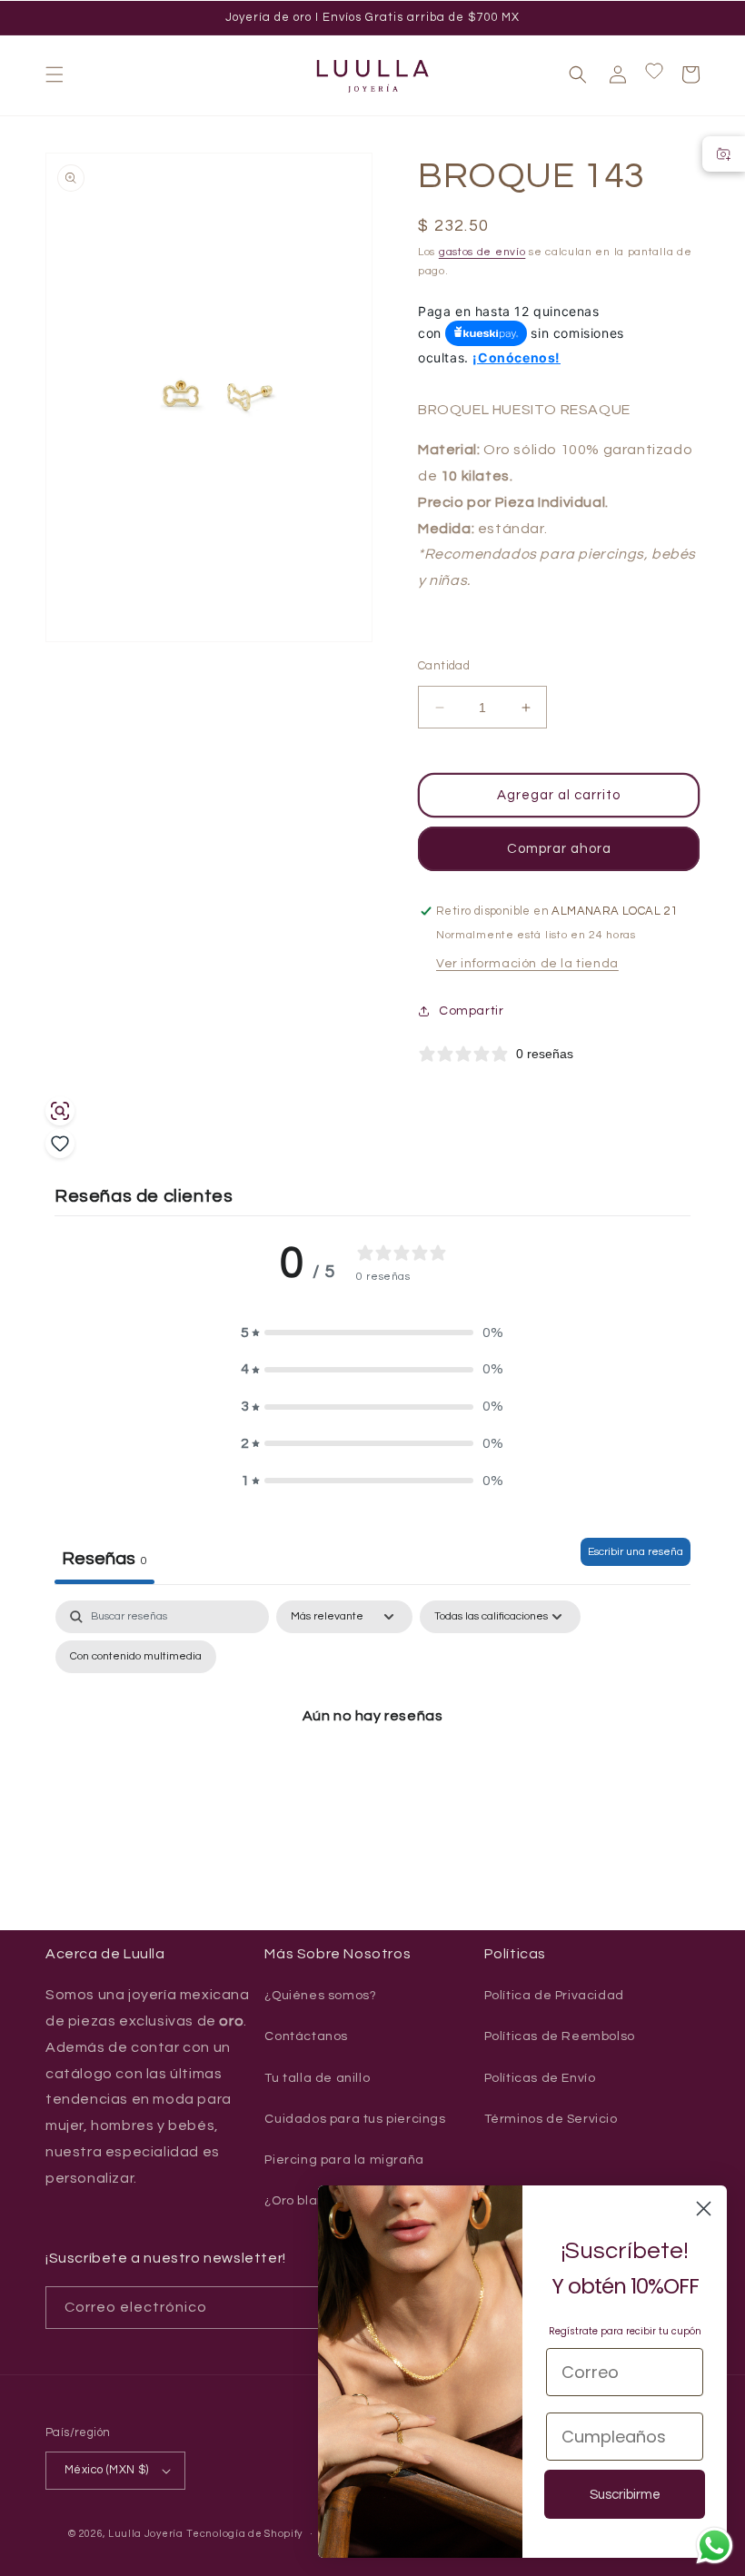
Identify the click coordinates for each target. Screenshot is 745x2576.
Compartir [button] (471, 1011)
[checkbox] (136, 1657)
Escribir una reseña (636, 1552)
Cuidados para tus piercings (355, 2119)
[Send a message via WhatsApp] (715, 2546)
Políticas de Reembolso (560, 2036)
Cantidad (444, 666)
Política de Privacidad (554, 1996)
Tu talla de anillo (317, 2078)
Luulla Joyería (146, 2534)
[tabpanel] (372, 1757)
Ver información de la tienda (527, 964)
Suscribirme (625, 2495)
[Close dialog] (704, 2209)
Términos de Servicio (551, 2119)
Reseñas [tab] (104, 1559)
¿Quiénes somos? (320, 1996)
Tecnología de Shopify (244, 2534)
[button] (55, 74)
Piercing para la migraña (344, 2160)
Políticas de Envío (540, 2078)
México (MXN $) (107, 2470)
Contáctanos (306, 2036)
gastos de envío (482, 252)
